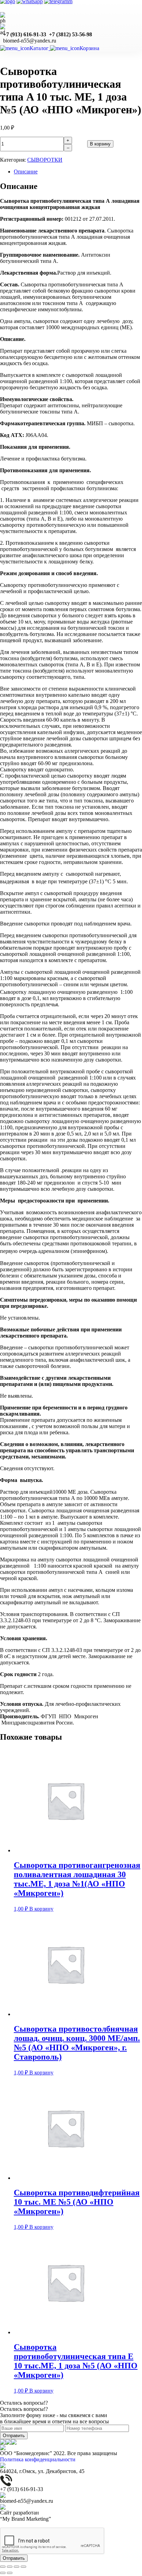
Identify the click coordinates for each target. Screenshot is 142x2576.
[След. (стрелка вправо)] (10, 2573)
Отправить (14, 2436)
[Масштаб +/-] (23, 2567)
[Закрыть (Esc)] (3, 2567)
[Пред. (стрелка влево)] (3, 2573)
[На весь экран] (17, 2567)
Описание (26, 172)
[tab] (78, 172)
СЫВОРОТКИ (45, 160)
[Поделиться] (10, 2567)
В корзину (100, 144)
